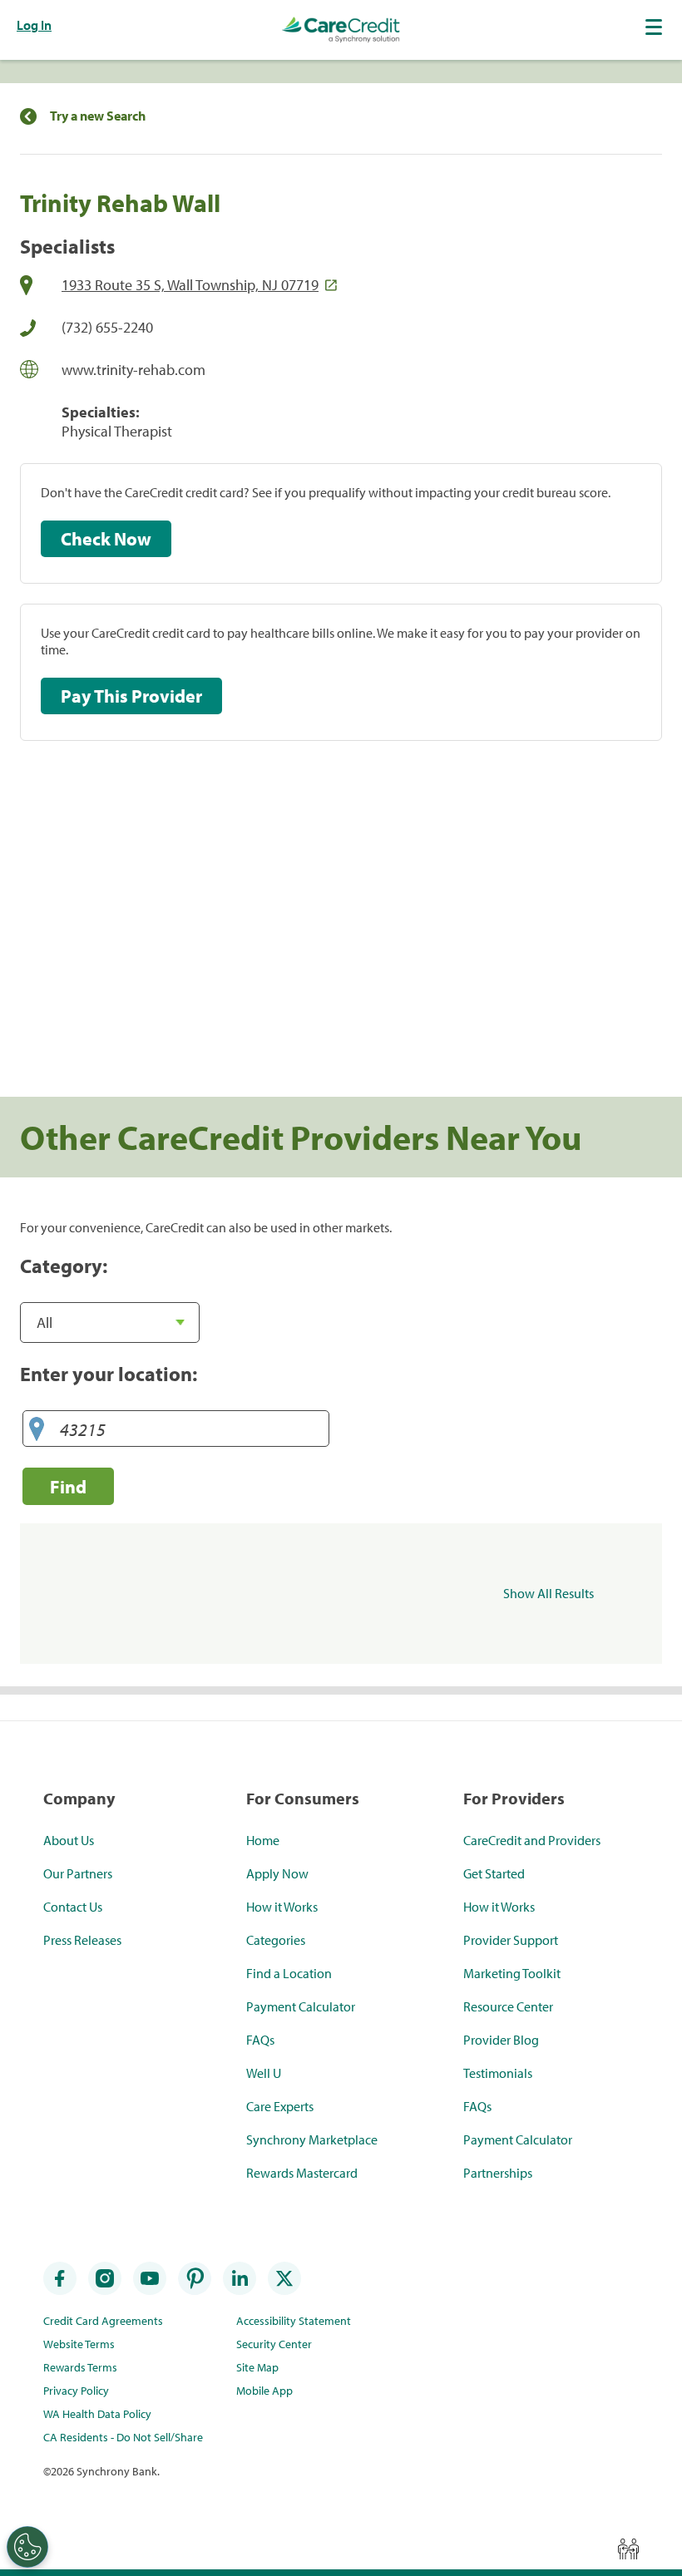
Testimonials (498, 2073)
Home (263, 1840)
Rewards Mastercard (302, 2173)
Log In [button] (34, 25)
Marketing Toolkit (512, 1973)
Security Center (274, 2344)
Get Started (494, 1873)
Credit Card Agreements (103, 2321)
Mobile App (264, 2391)
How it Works (282, 1907)
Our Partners (78, 1873)
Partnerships (498, 2173)
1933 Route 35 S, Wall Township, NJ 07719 (190, 285)
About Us (69, 1840)
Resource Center (508, 2006)
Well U (264, 2073)
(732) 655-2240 (107, 327)
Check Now (106, 539)
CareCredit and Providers (532, 1840)
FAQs (260, 2040)
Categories (276, 1940)
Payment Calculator (301, 2006)
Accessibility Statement (294, 2321)
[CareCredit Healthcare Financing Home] (341, 30)
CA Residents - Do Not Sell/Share (123, 2437)
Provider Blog (501, 2040)
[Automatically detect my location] (37, 1430)
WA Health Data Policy (97, 2414)
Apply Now (277, 1873)
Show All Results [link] (549, 1593)
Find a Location (289, 1973)
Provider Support (511, 1940)
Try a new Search (98, 116)
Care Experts (280, 2106)
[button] (655, 27)
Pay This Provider (131, 696)
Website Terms (79, 2344)
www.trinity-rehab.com (133, 370)
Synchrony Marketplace (312, 2139)
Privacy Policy (76, 2391)
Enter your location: (109, 1374)
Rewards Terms (80, 2367)
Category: (64, 1266)
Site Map (257, 2367)
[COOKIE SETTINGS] (27, 2547)
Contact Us (73, 1907)
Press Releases (82, 1940)
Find (68, 1486)
